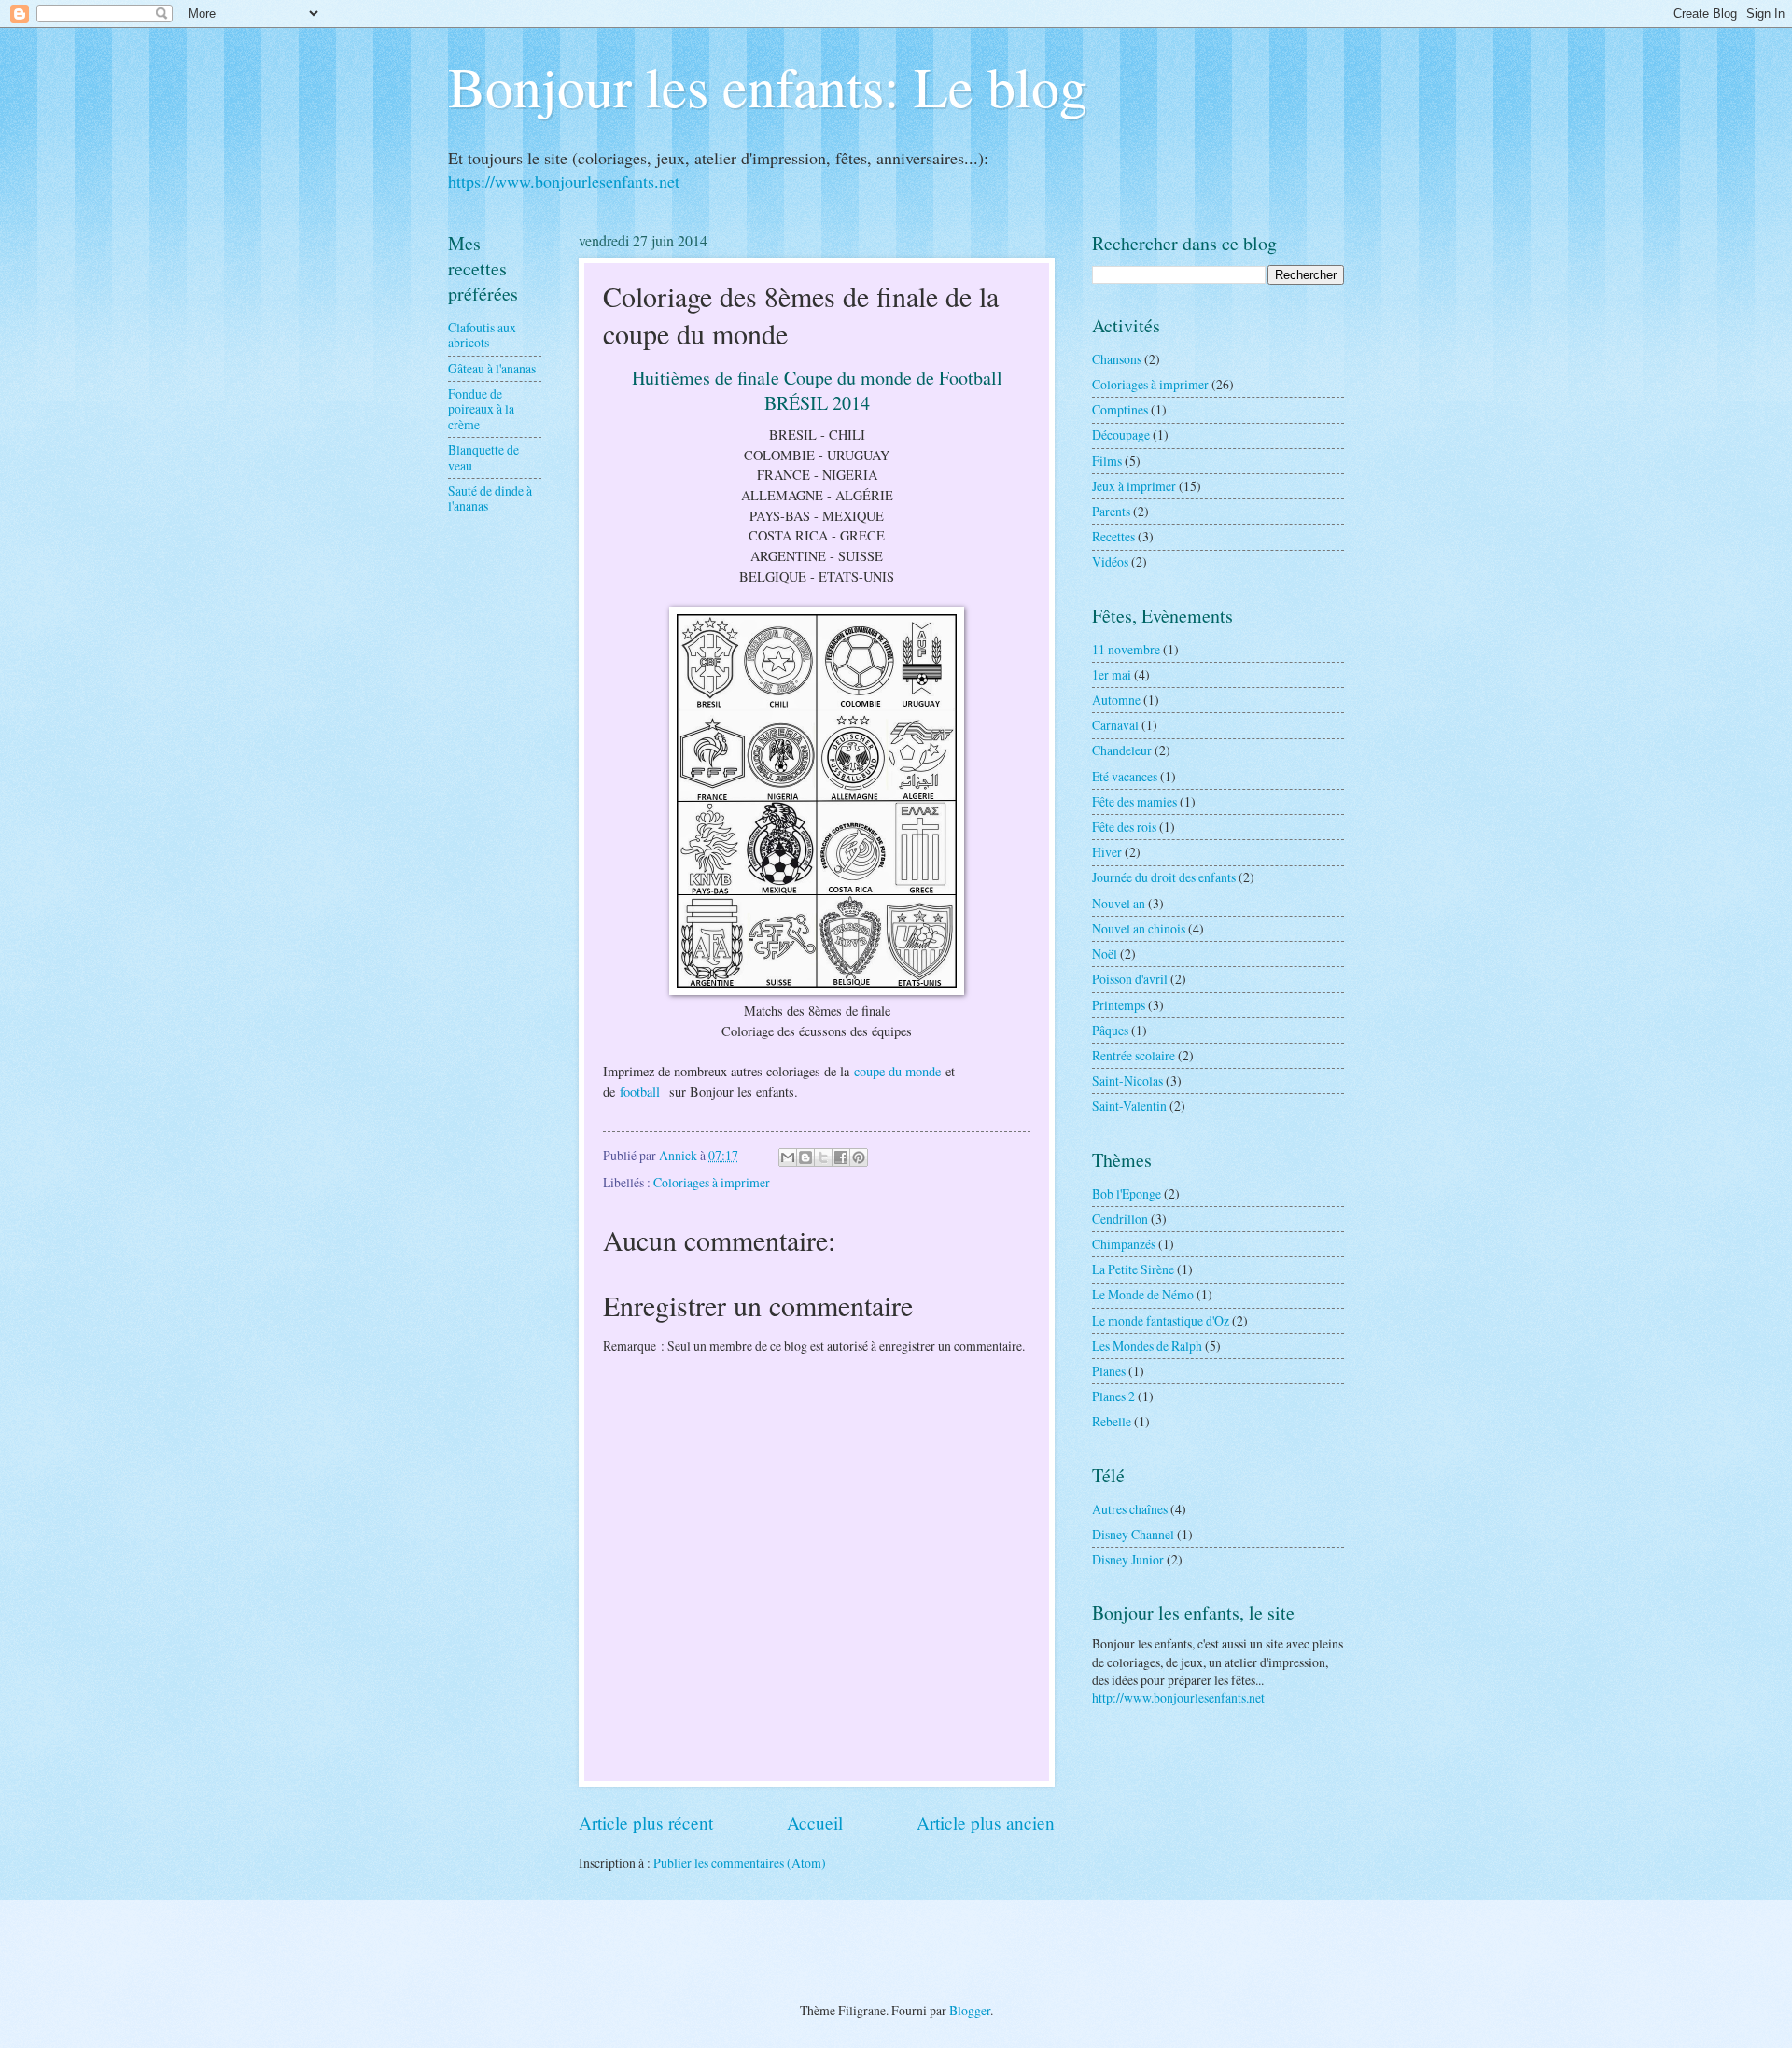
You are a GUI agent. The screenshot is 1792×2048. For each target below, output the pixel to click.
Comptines (1120, 409)
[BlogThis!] (805, 1157)
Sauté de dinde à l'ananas (490, 498)
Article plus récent (646, 1823)
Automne (1116, 700)
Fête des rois (1124, 827)
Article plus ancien (986, 1823)
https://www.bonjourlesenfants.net (564, 181)
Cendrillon (1120, 1219)
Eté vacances (1125, 776)
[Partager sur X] (823, 1157)
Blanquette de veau (483, 457)
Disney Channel (1133, 1534)
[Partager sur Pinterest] (859, 1157)
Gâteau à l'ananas (492, 368)
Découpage (1121, 435)
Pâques (1110, 1030)
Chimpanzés (1124, 1244)
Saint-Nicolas (1127, 1080)
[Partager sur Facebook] (841, 1157)
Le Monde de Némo (1143, 1294)
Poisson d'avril (1130, 979)
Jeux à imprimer (1134, 486)
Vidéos (1110, 561)
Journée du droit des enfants (1164, 877)
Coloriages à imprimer (712, 1182)
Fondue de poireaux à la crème (481, 409)
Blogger (970, 2010)
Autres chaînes (1130, 1509)
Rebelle (1112, 1421)
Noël (1105, 954)
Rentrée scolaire (1134, 1055)
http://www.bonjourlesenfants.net (1178, 1697)
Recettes (1113, 536)
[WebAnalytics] (896, 1936)
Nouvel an (1119, 903)
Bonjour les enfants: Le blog (768, 86)
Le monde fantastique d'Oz (1161, 1320)
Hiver (1107, 852)
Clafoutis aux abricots (482, 335)
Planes (1109, 1371)
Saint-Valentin (1129, 1106)
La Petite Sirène (1133, 1269)
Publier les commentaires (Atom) (740, 1863)
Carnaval (1115, 725)
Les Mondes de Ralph (1147, 1346)
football (642, 1092)
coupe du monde (897, 1071)
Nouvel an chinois (1139, 928)
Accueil (815, 1823)
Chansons (1117, 359)
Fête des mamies (1134, 801)
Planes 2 (1113, 1396)
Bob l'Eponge (1127, 1193)
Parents (1111, 511)
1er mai (1112, 674)
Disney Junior (1128, 1559)
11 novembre (1126, 649)
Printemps (1119, 1005)
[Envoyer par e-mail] (788, 1157)
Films (1107, 461)
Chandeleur (1122, 750)
